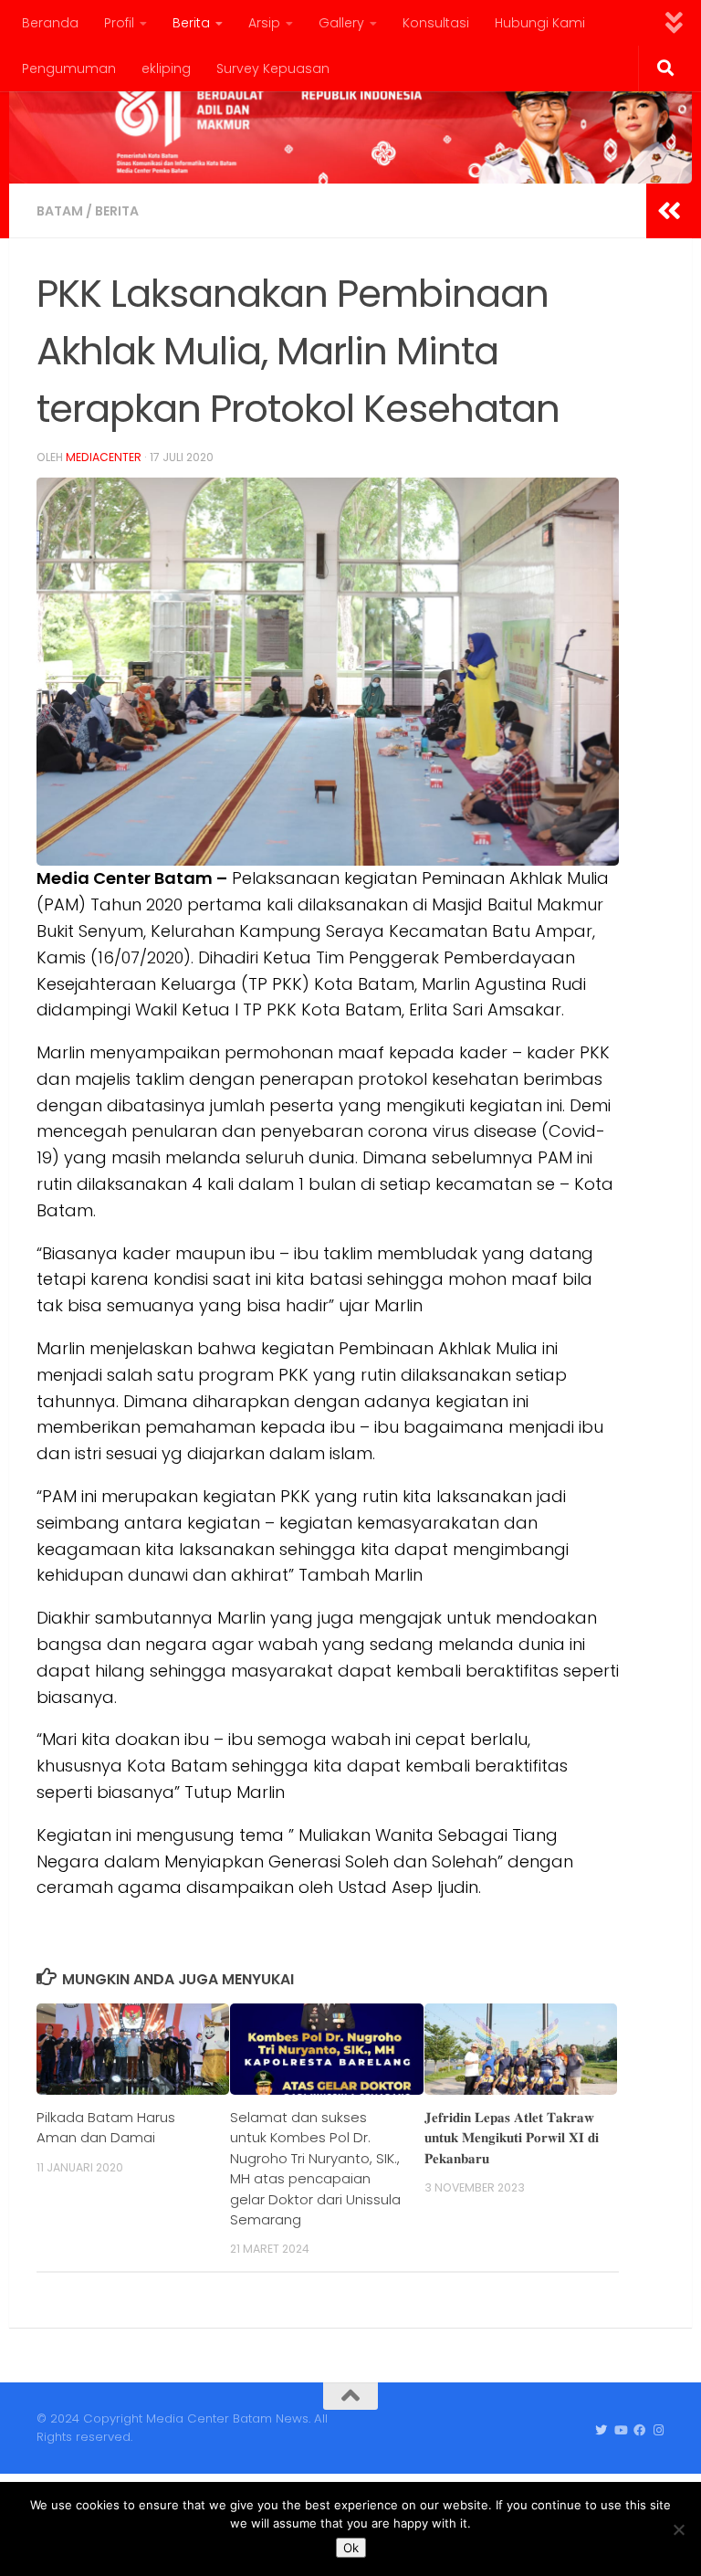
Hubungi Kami (540, 23)
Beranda (50, 23)
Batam (60, 211)
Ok (351, 2548)
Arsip (264, 23)
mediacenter (104, 457)
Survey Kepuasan (273, 68)
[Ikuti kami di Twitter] (601, 2431)
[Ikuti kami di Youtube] (620, 2431)
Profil (119, 23)
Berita (191, 23)
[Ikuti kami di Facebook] (639, 2431)
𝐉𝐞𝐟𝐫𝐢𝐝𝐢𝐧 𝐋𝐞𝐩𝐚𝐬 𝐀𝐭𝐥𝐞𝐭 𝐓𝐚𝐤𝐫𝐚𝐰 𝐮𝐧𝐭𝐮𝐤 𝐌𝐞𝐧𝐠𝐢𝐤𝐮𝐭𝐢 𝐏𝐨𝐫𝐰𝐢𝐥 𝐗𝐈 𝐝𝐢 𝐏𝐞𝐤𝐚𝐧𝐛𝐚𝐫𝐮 (512, 2138)
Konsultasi (436, 23)
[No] (678, 2529)
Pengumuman (69, 68)
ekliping (166, 68)
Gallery (341, 23)
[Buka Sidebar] (669, 211)
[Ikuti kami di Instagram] (659, 2431)
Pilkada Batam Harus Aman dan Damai (106, 2127)
